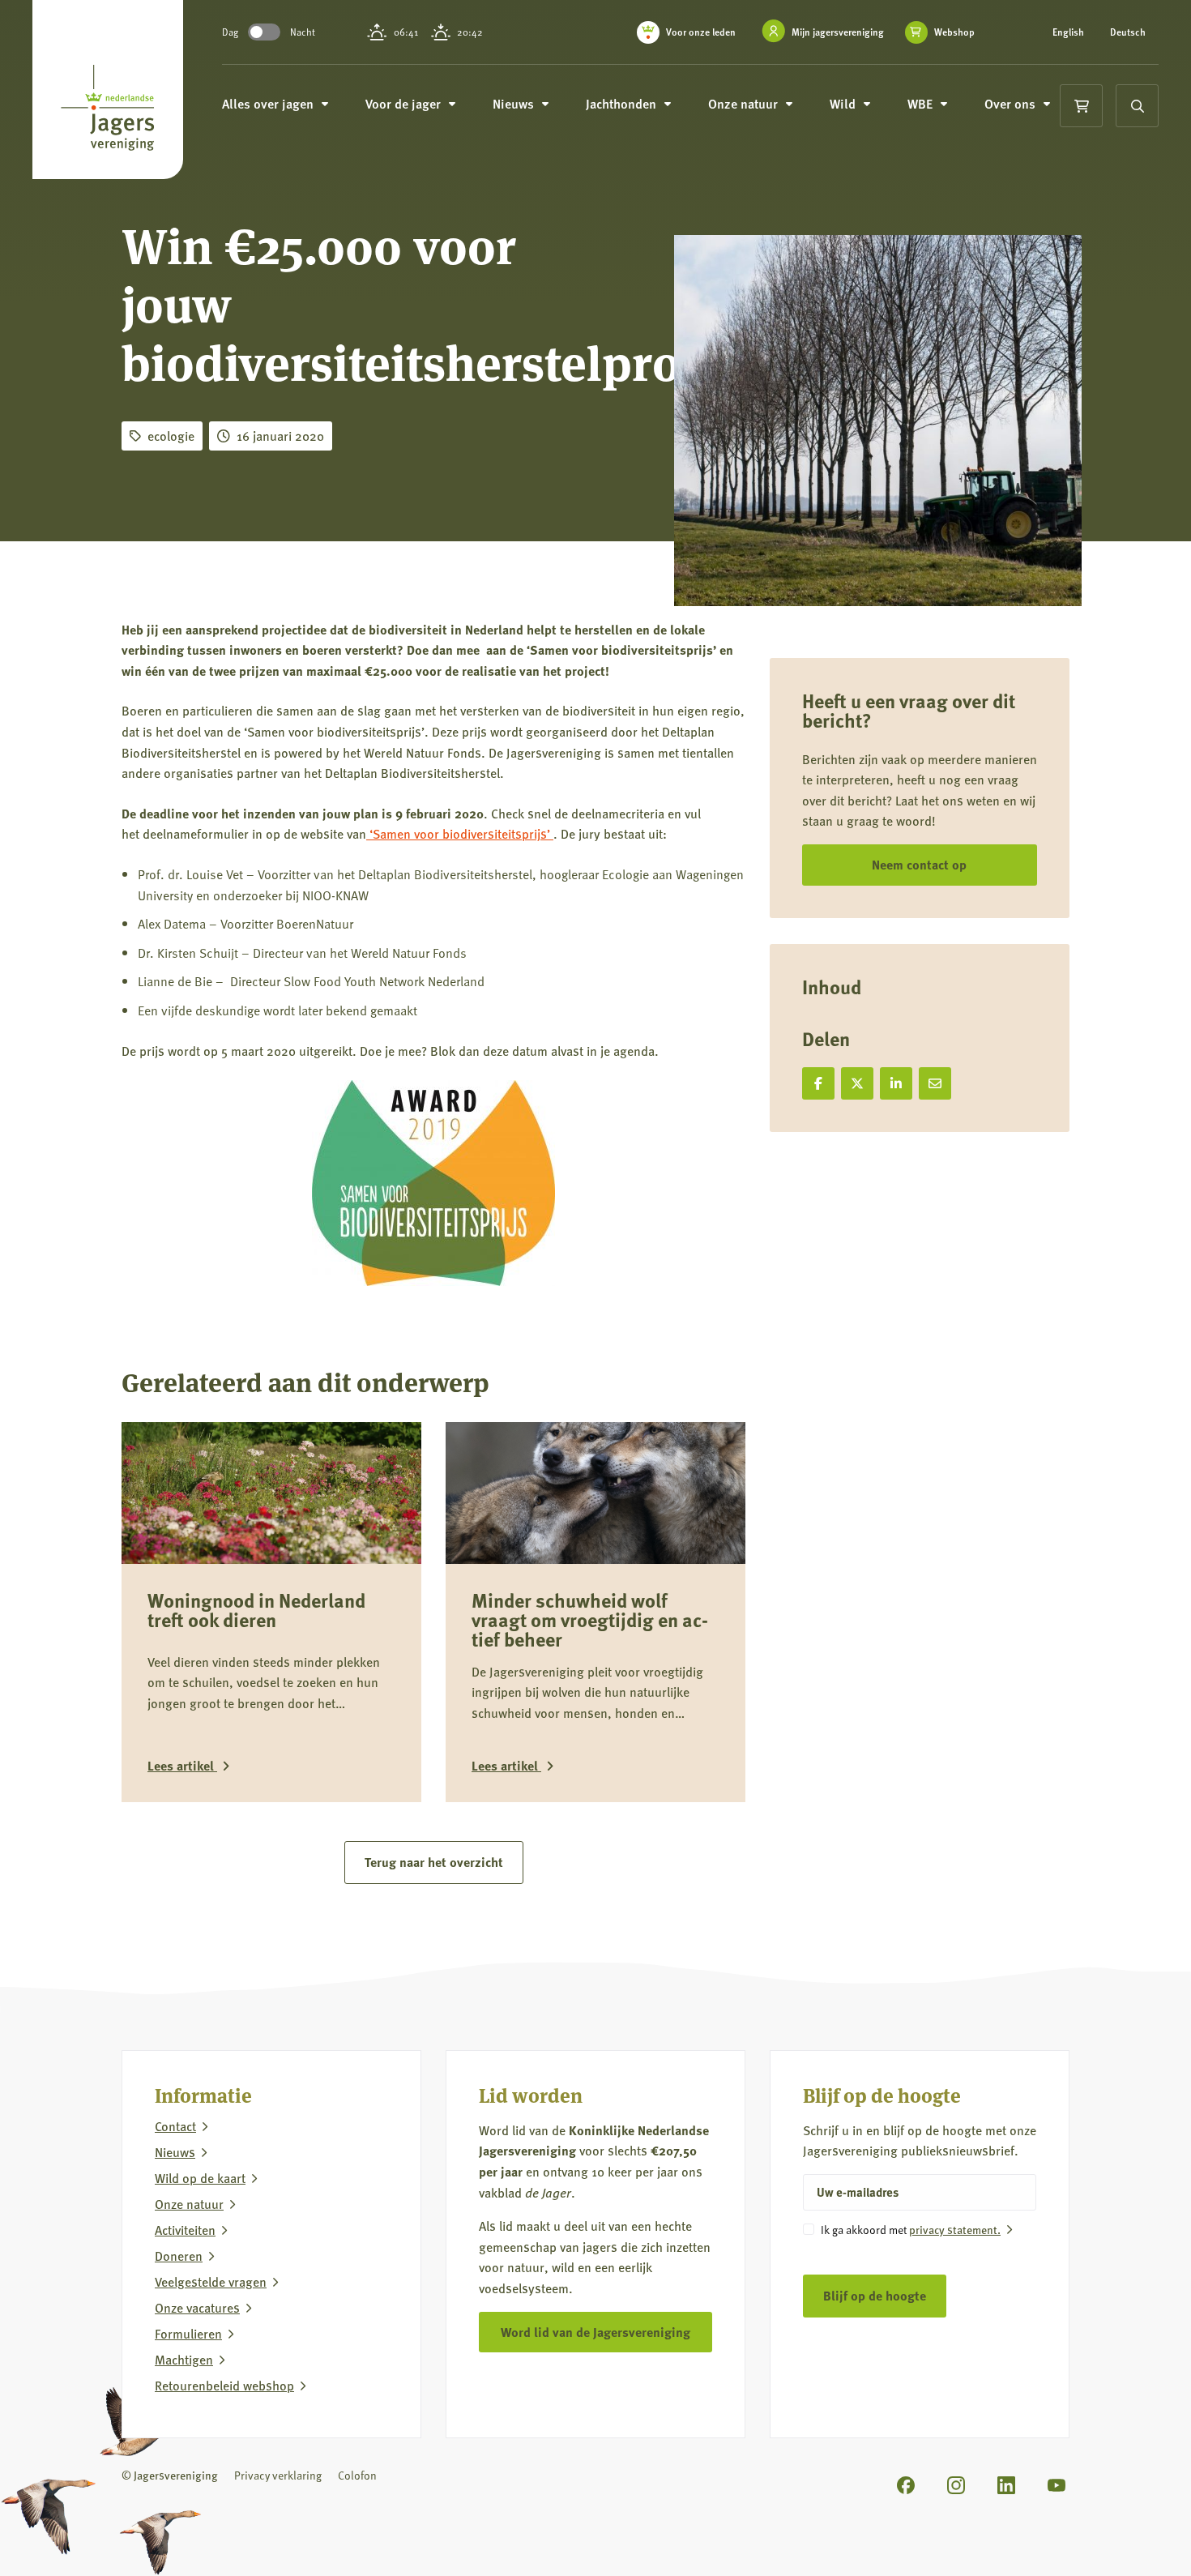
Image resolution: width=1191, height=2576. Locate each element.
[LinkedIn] (1006, 2485)
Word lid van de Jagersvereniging (595, 2332)
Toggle (264, 32)
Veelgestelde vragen (211, 2282)
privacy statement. (955, 2229)
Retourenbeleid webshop (224, 2386)
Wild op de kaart (200, 2178)
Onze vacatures (197, 2308)
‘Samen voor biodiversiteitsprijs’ (460, 833)
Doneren (179, 2256)
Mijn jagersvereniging (838, 32)
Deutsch (1128, 32)
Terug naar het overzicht (434, 1862)
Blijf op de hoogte (875, 2295)
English (1068, 32)
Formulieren (188, 2334)
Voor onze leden (701, 32)
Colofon (357, 2475)
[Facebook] (906, 2485)
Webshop (954, 32)
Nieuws (175, 2152)
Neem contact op (919, 864)
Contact (175, 2126)
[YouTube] (1057, 2485)
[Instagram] (956, 2485)
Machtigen (184, 2360)
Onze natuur (189, 2204)
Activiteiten (185, 2230)
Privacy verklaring (278, 2475)
